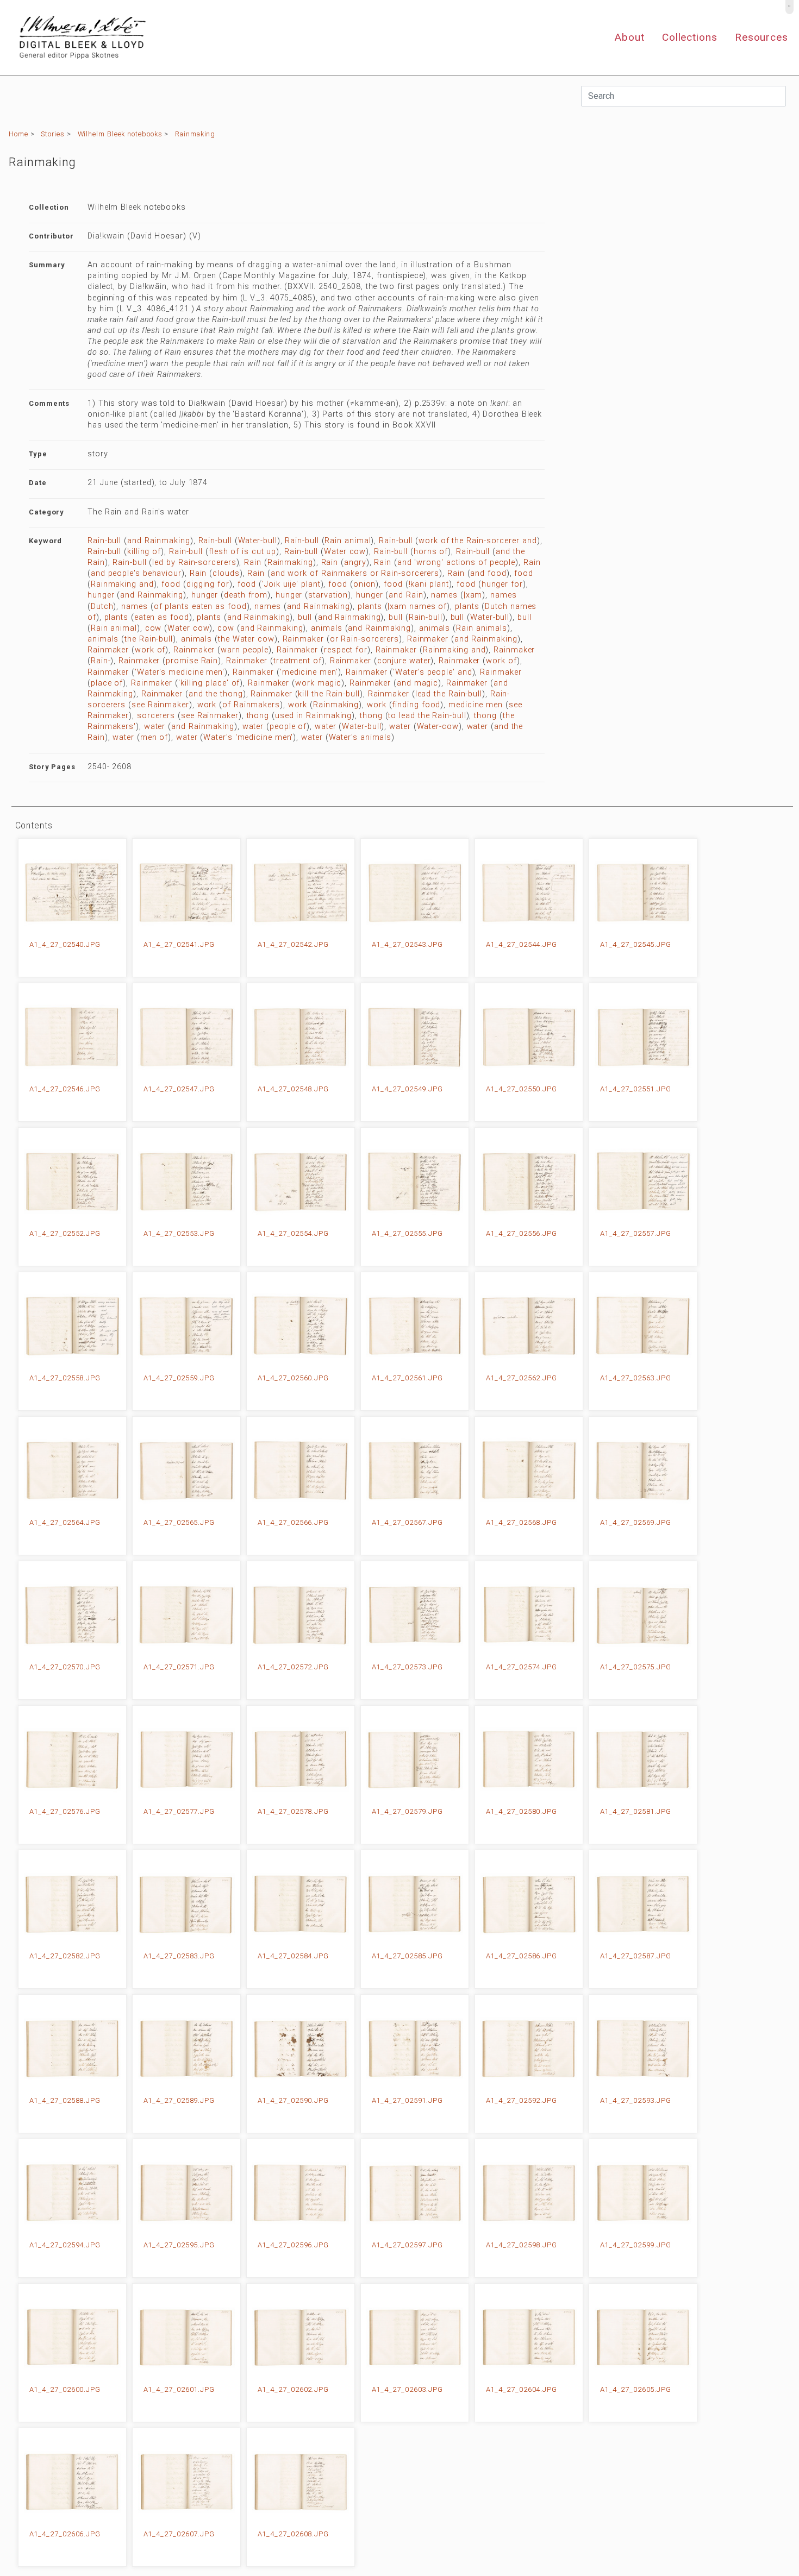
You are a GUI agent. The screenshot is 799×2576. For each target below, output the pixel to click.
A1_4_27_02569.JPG (636, 1522)
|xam (473, 595)
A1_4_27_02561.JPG (407, 1378)
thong (258, 716)
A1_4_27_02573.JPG (407, 1667)
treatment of (298, 661)
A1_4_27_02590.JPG (293, 2100)
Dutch (102, 607)
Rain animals (482, 628)
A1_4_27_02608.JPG (293, 2534)
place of (107, 683)
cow (154, 628)
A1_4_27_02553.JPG (179, 1233)
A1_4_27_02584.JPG (293, 1956)
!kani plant (429, 584)
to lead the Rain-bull (427, 716)
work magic (318, 683)
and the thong (216, 694)
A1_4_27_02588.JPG (65, 2100)
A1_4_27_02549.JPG (407, 1089)
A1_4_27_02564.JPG (65, 1522)
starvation (328, 595)
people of (288, 727)
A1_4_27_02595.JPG (179, 2245)
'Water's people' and (432, 672)
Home (18, 134)
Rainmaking (195, 134)
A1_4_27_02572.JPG (293, 1667)
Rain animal (348, 541)
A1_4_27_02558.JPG (65, 1378)
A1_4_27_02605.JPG (636, 2389)
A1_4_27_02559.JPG (179, 1378)
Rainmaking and (122, 584)
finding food (416, 705)
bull (305, 617)
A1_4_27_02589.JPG (179, 2100)
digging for (208, 584)
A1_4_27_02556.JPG (522, 1233)
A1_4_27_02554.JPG (293, 1233)
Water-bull (258, 541)
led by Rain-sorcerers (194, 563)
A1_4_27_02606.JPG (65, 2534)
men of (154, 737)
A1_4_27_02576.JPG (65, 1811)
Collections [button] (690, 37)
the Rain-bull (149, 639)
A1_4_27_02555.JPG (407, 1233)
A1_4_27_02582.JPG (65, 1956)
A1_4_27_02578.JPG (293, 1811)
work (207, 705)
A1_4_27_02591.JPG (407, 2100)
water (155, 727)
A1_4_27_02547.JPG (179, 1089)
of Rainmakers (251, 705)
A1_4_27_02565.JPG (179, 1522)
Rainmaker (303, 639)
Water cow (345, 552)
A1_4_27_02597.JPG (407, 2245)
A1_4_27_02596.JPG (293, 2245)
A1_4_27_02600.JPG (65, 2389)
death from (246, 595)
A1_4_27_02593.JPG (636, 2100)
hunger (101, 595)
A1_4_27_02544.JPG (522, 944)
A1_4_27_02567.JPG (407, 1522)
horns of (431, 552)
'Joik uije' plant (291, 584)
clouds (226, 573)
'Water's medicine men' (180, 672)
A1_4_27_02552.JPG (65, 1233)
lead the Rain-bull (449, 694)
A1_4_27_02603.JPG (407, 2389)
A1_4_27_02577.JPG (179, 1811)
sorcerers (156, 716)
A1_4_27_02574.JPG (522, 1667)
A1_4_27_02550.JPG (522, 1089)
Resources (761, 37)
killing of (144, 552)
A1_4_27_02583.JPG (179, 1956)
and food (488, 573)
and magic (417, 683)
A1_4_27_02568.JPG (522, 1522)
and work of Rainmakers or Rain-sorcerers (355, 573)
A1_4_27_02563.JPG (636, 1378)
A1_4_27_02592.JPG (522, 2100)
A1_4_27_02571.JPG (179, 1667)
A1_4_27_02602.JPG (293, 2389)
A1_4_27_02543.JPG (407, 944)
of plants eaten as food (200, 607)
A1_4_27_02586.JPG (522, 1956)
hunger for (502, 584)
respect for (346, 650)
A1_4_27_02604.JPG (522, 2389)
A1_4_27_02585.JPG (407, 1956)
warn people (245, 650)
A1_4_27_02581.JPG (636, 1811)
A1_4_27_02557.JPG (636, 1233)
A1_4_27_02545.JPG (636, 944)
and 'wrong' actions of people (456, 563)
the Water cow (246, 639)
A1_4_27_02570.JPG (65, 1667)
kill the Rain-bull (329, 694)
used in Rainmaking (313, 716)
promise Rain (192, 661)
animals (326, 628)
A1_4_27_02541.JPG (179, 944)
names (444, 595)
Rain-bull (104, 541)
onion (365, 584)
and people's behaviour (136, 573)
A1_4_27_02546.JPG (65, 1089)
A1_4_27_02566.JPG (293, 1522)
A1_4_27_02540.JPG (65, 944)
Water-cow (438, 727)
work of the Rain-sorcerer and (477, 541)
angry (355, 563)
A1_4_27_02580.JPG (522, 1811)
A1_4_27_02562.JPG (522, 1378)
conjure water (404, 661)
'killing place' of (209, 683)
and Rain (406, 595)
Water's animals (360, 737)
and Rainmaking (159, 541)
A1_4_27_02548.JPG (293, 1089)
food (524, 573)
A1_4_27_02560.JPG (293, 1378)
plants (370, 607)
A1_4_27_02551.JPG (636, 1089)
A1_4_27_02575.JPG (636, 1667)
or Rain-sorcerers (364, 639)
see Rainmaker (160, 705)
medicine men (476, 705)
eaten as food (162, 617)
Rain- (101, 661)
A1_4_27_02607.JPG (179, 2534)
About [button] (629, 37)
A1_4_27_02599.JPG (636, 2245)
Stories (52, 134)
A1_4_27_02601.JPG (179, 2389)
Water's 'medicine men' (248, 737)
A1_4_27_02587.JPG (636, 1956)
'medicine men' (309, 672)
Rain (253, 563)
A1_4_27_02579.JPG (407, 1811)
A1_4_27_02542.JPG (293, 944)
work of (150, 650)
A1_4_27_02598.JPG (522, 2245)
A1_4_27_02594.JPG (65, 2245)
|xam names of (417, 607)
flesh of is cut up (242, 552)
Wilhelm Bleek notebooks (120, 134)
